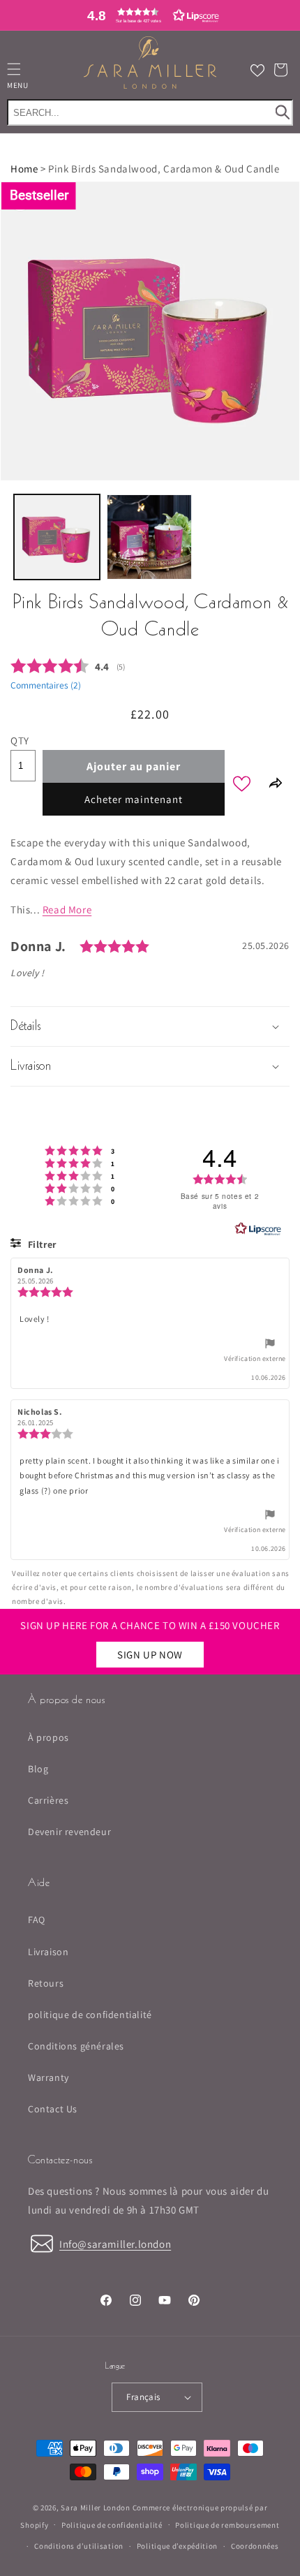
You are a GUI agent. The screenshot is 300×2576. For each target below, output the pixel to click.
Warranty (48, 2077)
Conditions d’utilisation (79, 2546)
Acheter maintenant (134, 799)
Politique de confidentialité (112, 2525)
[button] (150, 15)
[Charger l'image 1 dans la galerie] (57, 537)
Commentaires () (46, 685)
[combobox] (150, 112)
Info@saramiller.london (115, 2244)
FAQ (37, 1920)
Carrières (48, 1800)
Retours (46, 1983)
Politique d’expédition (177, 2546)
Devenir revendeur (69, 1832)
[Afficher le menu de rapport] (270, 1346)
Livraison (48, 1952)
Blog (38, 1769)
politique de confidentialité (90, 2015)
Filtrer (41, 1244)
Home (24, 169)
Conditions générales (76, 2046)
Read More (67, 910)
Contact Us (53, 2109)
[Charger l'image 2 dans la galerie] (150, 537)
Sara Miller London (96, 2508)
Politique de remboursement (227, 2525)
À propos (48, 1737)
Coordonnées (255, 2546)
